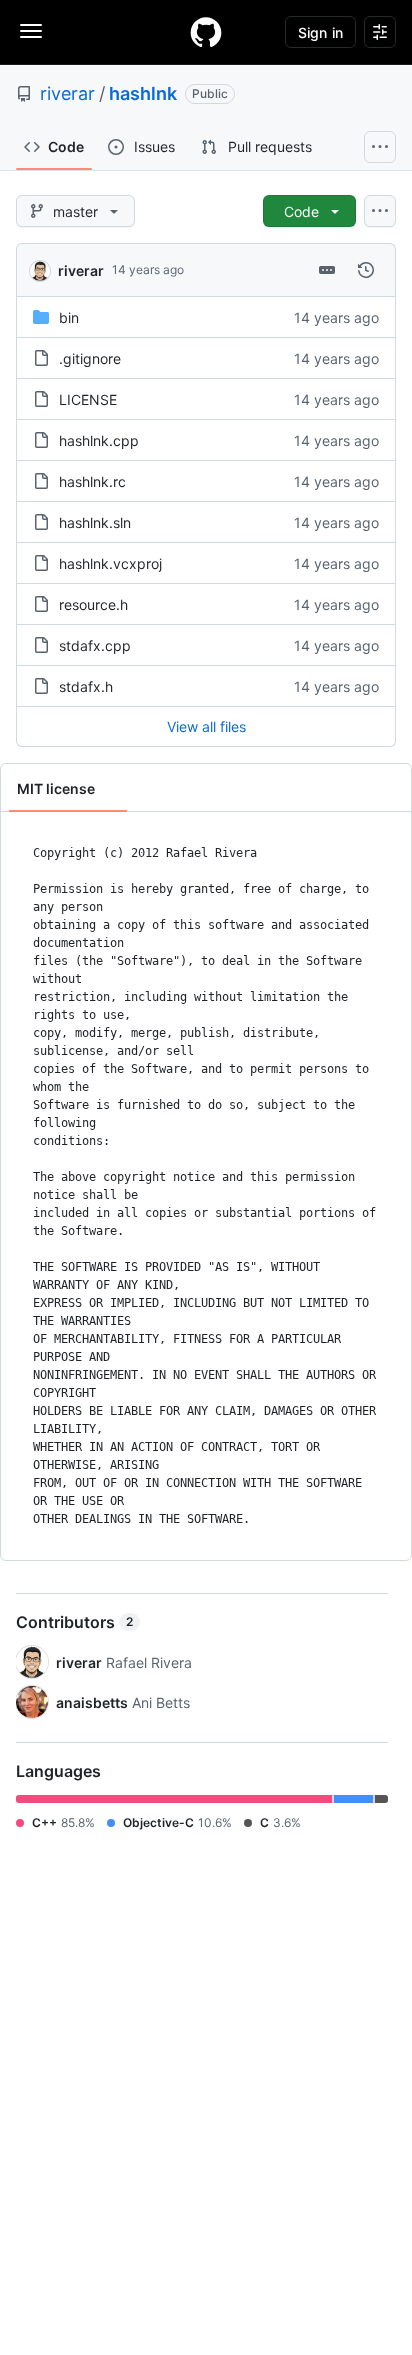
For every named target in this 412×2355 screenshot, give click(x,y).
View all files (206, 726)
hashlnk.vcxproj (110, 563)
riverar (67, 93)
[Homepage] (206, 32)
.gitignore (90, 358)
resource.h (93, 604)
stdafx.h (86, 686)
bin (69, 317)
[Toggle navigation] (31, 31)
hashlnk (143, 93)
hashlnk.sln (95, 522)
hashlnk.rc (92, 481)
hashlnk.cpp (99, 440)
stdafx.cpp (95, 645)
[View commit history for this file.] (366, 270)
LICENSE (88, 399)
